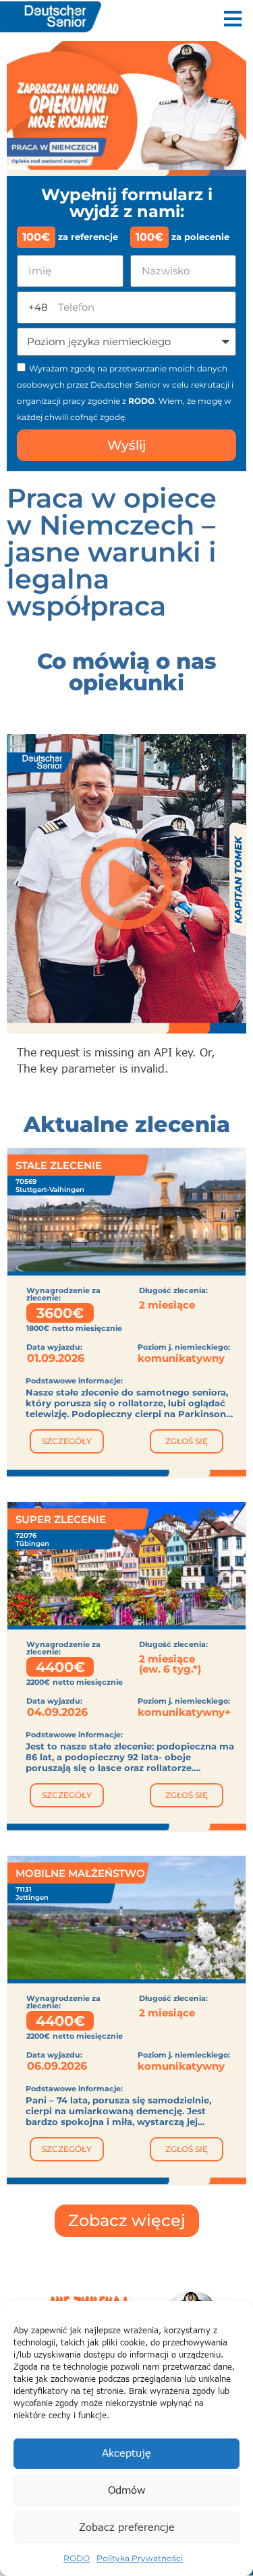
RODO (77, 2558)
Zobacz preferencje (127, 2528)
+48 (38, 307)
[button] (232, 19)
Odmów (127, 2491)
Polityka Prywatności (140, 2558)
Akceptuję (126, 2454)
